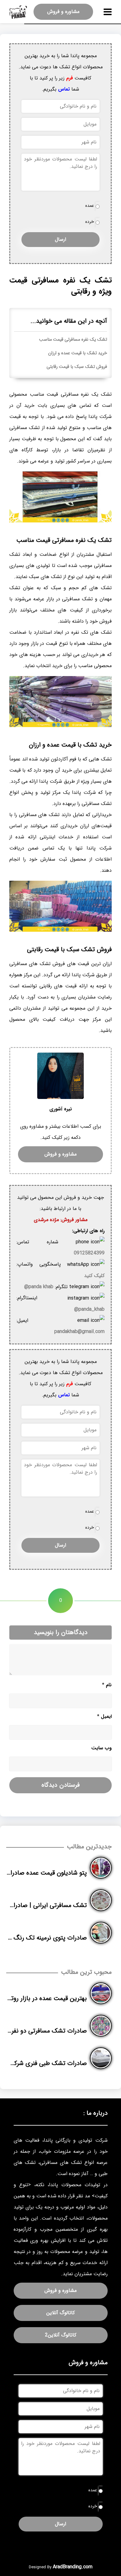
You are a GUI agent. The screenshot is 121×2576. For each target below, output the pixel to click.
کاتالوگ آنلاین (60, 2313)
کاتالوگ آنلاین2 (61, 2335)
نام (107, 1685)
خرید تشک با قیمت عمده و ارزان (78, 353)
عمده (90, 206)
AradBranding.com (73, 2567)
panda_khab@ (89, 1309)
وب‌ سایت (101, 1748)
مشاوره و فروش (63, 12)
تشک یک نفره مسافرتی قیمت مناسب (73, 340)
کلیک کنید (94, 1276)
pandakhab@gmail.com (79, 1332)
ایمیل (104, 1716)
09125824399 (89, 1253)
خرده (90, 222)
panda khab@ (39, 1287)
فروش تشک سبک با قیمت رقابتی (77, 367)
